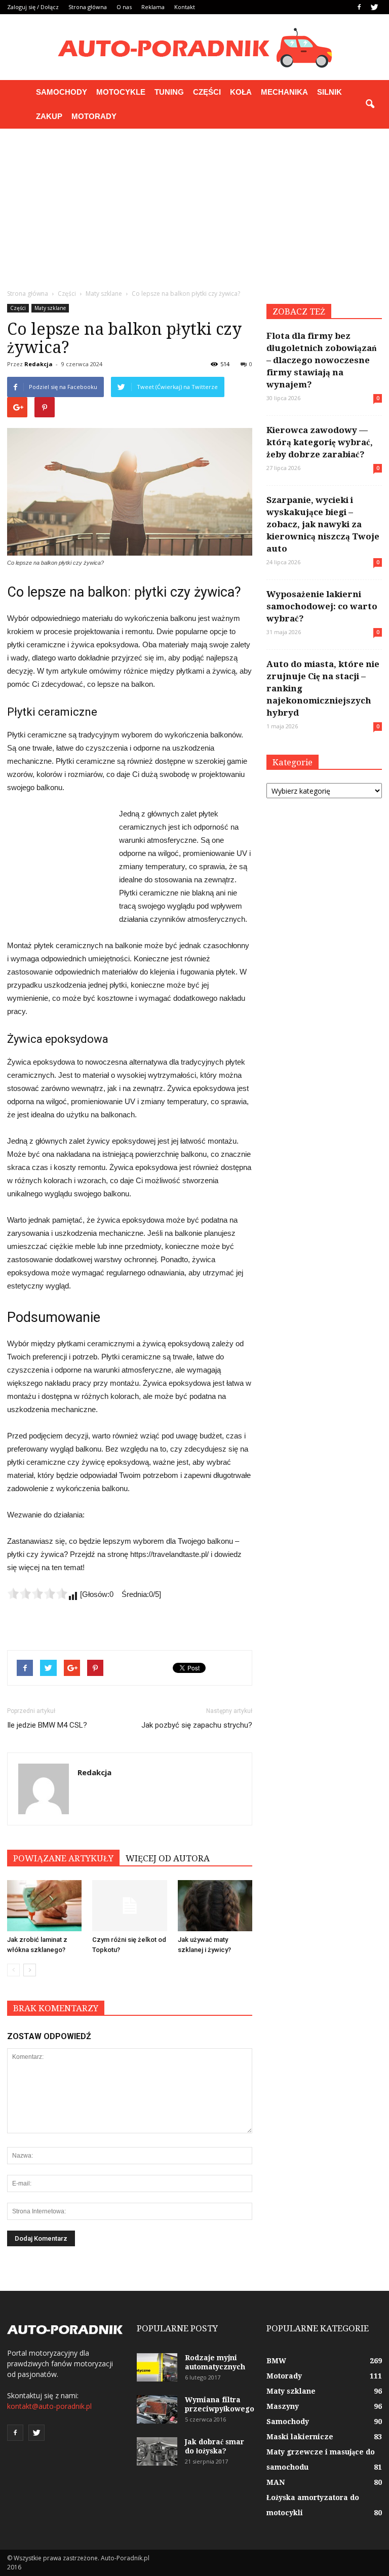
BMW (276, 2361)
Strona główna (88, 7)
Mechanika (284, 92)
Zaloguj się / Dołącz (33, 7)
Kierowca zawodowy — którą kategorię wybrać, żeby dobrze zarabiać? (320, 442)
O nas (124, 7)
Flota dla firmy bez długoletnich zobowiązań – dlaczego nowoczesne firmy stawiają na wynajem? (321, 360)
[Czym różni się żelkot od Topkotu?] (129, 1906)
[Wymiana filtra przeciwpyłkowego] (157, 2409)
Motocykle (121, 92)
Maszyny (283, 2406)
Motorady (94, 116)
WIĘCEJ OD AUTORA (168, 1858)
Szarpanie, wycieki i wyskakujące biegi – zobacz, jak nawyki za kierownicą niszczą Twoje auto (323, 524)
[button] (370, 104)
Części (207, 92)
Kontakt (185, 7)
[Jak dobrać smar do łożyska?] (157, 2451)
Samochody (62, 92)
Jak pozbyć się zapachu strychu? (197, 1725)
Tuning (169, 92)
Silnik (329, 92)
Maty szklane (50, 308)
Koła (241, 92)
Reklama (153, 7)
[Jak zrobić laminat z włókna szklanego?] (44, 1906)
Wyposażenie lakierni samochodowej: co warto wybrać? (322, 606)
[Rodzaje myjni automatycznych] (157, 2367)
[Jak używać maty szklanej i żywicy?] (215, 1906)
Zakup (49, 116)
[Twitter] (374, 7)
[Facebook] (359, 7)
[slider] (37, 1593)
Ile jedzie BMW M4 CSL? (47, 1725)
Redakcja (38, 364)
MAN (276, 2482)
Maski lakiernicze (300, 2437)
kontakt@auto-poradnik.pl (49, 2406)
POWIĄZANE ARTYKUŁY (63, 1858)
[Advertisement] (194, 205)
